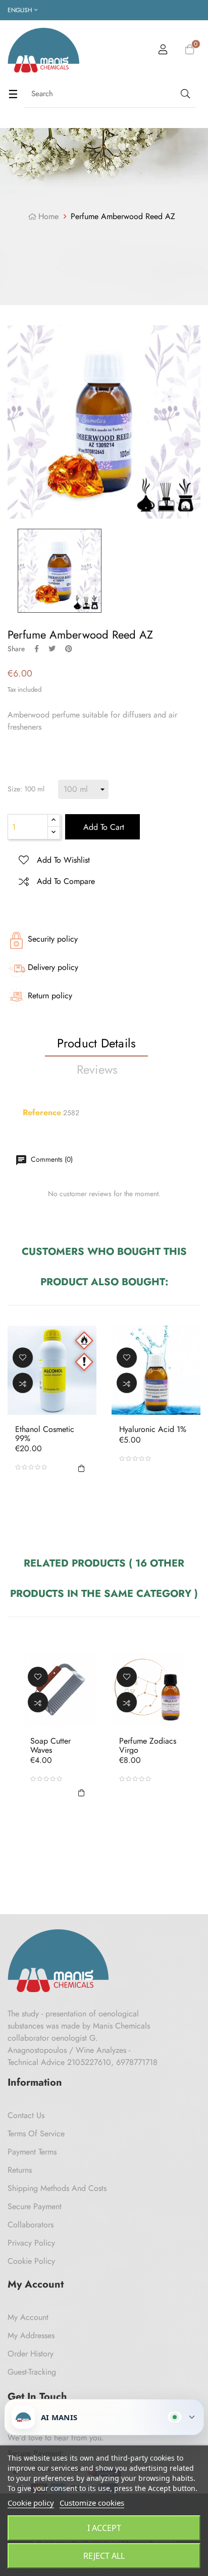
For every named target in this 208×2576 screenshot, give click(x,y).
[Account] (163, 51)
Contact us (26, 2115)
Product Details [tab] (97, 1043)
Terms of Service (36, 2134)
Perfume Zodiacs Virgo (148, 1745)
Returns (20, 2170)
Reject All (104, 2556)
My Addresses (31, 2335)
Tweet (52, 649)
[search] (184, 94)
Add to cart (102, 827)
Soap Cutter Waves (50, 1745)
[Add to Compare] (23, 1383)
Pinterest (69, 649)
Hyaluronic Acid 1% (153, 1429)
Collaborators (31, 2225)
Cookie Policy (31, 2261)
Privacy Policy (31, 2243)
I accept (104, 2528)
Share (37, 649)
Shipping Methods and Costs (57, 2188)
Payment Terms (32, 2152)
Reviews (97, 1069)
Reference (42, 1113)
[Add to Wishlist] (23, 1358)
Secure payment (35, 2206)
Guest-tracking (32, 2372)
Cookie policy (31, 2503)
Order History (31, 2354)
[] (81, 1467)
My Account (28, 2317)
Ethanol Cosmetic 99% (45, 1434)
